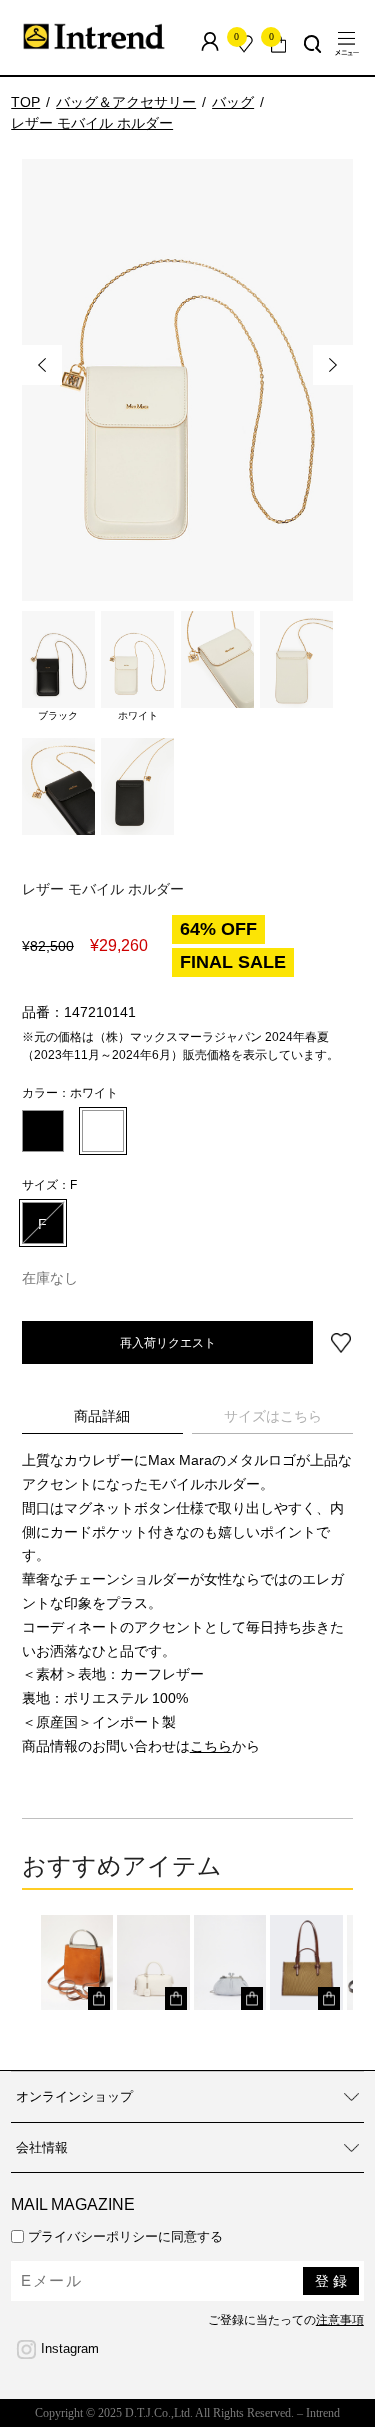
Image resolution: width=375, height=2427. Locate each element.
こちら (211, 1746)
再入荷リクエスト (168, 1341)
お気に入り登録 (341, 1343)
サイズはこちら (273, 1416)
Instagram (70, 2348)
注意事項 (340, 2320)
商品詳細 (102, 1416)
